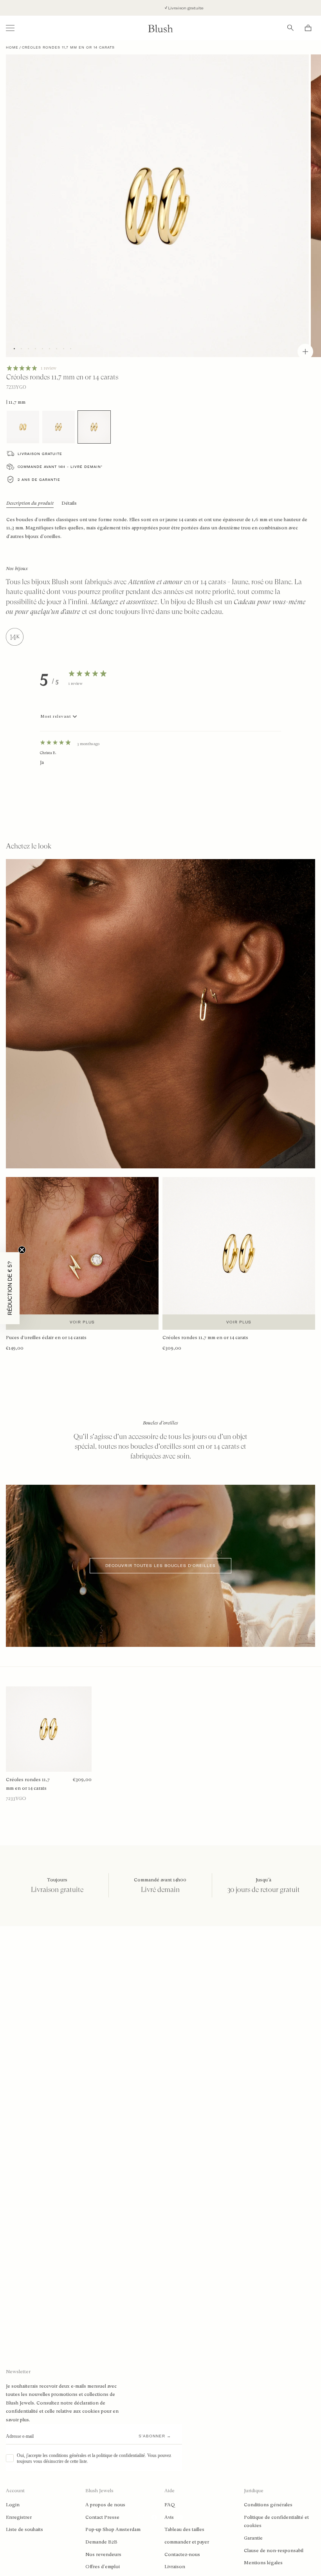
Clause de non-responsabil (274, 2551)
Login (13, 2505)
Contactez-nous (182, 2554)
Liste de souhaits (24, 2529)
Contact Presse (102, 2517)
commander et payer (187, 2542)
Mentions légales (263, 2563)
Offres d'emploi (103, 2567)
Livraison (175, 2567)
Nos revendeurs (103, 2554)
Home (12, 47)
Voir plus (82, 1322)
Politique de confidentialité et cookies (276, 2522)
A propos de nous (105, 2505)
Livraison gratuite (113, 8)
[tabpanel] (161, 764)
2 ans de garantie (39, 480)
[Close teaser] (22, 1250)
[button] (10, 1288)
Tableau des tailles (184, 2529)
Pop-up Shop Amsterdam (113, 2529)
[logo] (160, 28)
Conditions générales (268, 2505)
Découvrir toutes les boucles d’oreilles (160, 1566)
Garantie (253, 2538)
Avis (169, 2517)
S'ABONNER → (155, 2436)
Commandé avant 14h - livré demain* (60, 467)
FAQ (170, 2505)
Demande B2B (101, 2542)
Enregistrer (19, 2517)
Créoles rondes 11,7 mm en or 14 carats (28, 1784)
